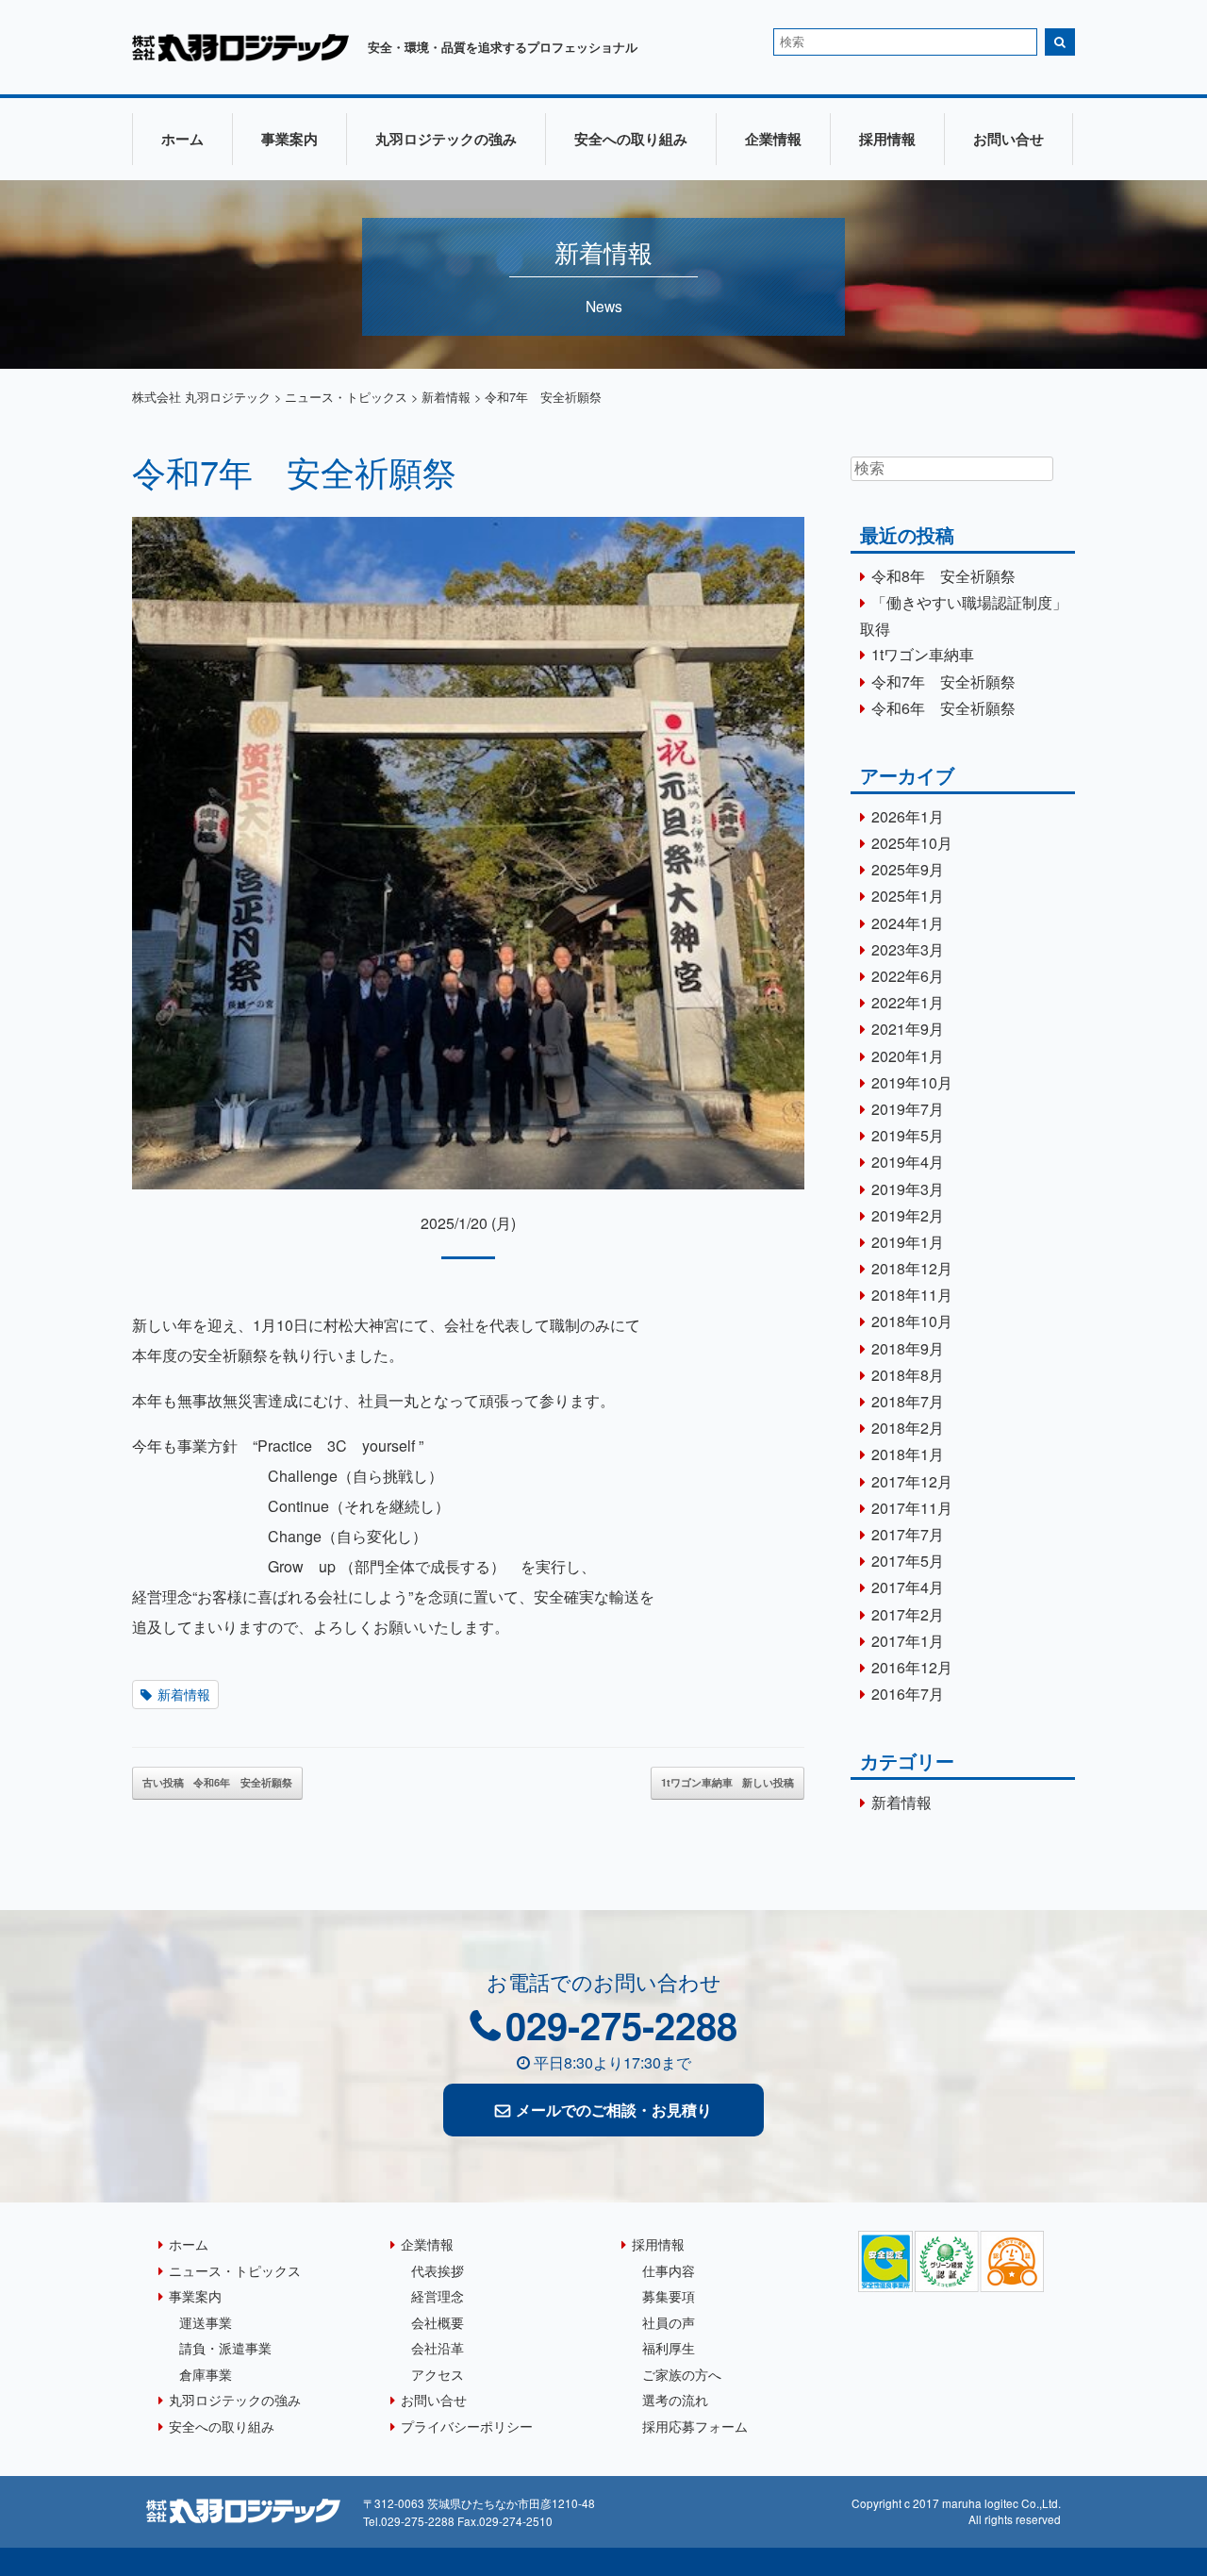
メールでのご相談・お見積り (614, 2110)
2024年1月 (908, 923)
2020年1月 (908, 1056)
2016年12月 (912, 1667)
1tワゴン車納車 (728, 1782)
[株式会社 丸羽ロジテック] (240, 55)
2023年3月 (908, 949)
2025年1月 (908, 896)
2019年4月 (908, 1162)
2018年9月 (908, 1348)
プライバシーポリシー (467, 2426)
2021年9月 (908, 1029)
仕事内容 (669, 2270)
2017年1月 (908, 1641)
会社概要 (438, 2322)
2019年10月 (912, 1082)
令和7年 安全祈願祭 (294, 471)
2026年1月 (908, 816)
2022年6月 (908, 976)
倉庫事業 (206, 2374)
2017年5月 (908, 1561)
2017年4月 (908, 1587)
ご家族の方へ (682, 2374)
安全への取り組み (631, 139)
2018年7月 (908, 1401)
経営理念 (438, 2295)
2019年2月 (908, 1215)
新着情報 (184, 1694)
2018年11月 (912, 1295)
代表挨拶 (438, 2270)
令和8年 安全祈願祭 (943, 576)
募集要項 (669, 2295)
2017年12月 (912, 1481)
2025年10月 (912, 843)
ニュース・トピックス (235, 2270)
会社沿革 (438, 2347)
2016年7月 (908, 1694)
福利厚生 (669, 2347)
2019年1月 (908, 1242)
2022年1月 (908, 1002)
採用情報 (887, 139)
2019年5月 (908, 1135)
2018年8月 (908, 1375)
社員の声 (669, 2322)
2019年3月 (908, 1189)
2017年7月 (908, 1534)
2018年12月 (912, 1268)
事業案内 (289, 139)
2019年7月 (908, 1109)
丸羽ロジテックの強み (446, 139)
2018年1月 (908, 1454)
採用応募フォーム (695, 2426)
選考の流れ (675, 2399)
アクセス (438, 2374)
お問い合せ (1009, 139)
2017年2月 (908, 1614)
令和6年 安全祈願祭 (217, 1782)
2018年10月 (912, 1321)
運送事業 (206, 2322)
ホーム (182, 139)
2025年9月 (908, 869)
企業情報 (773, 139)
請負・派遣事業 (225, 2347)
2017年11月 (912, 1508)
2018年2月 (908, 1428)
